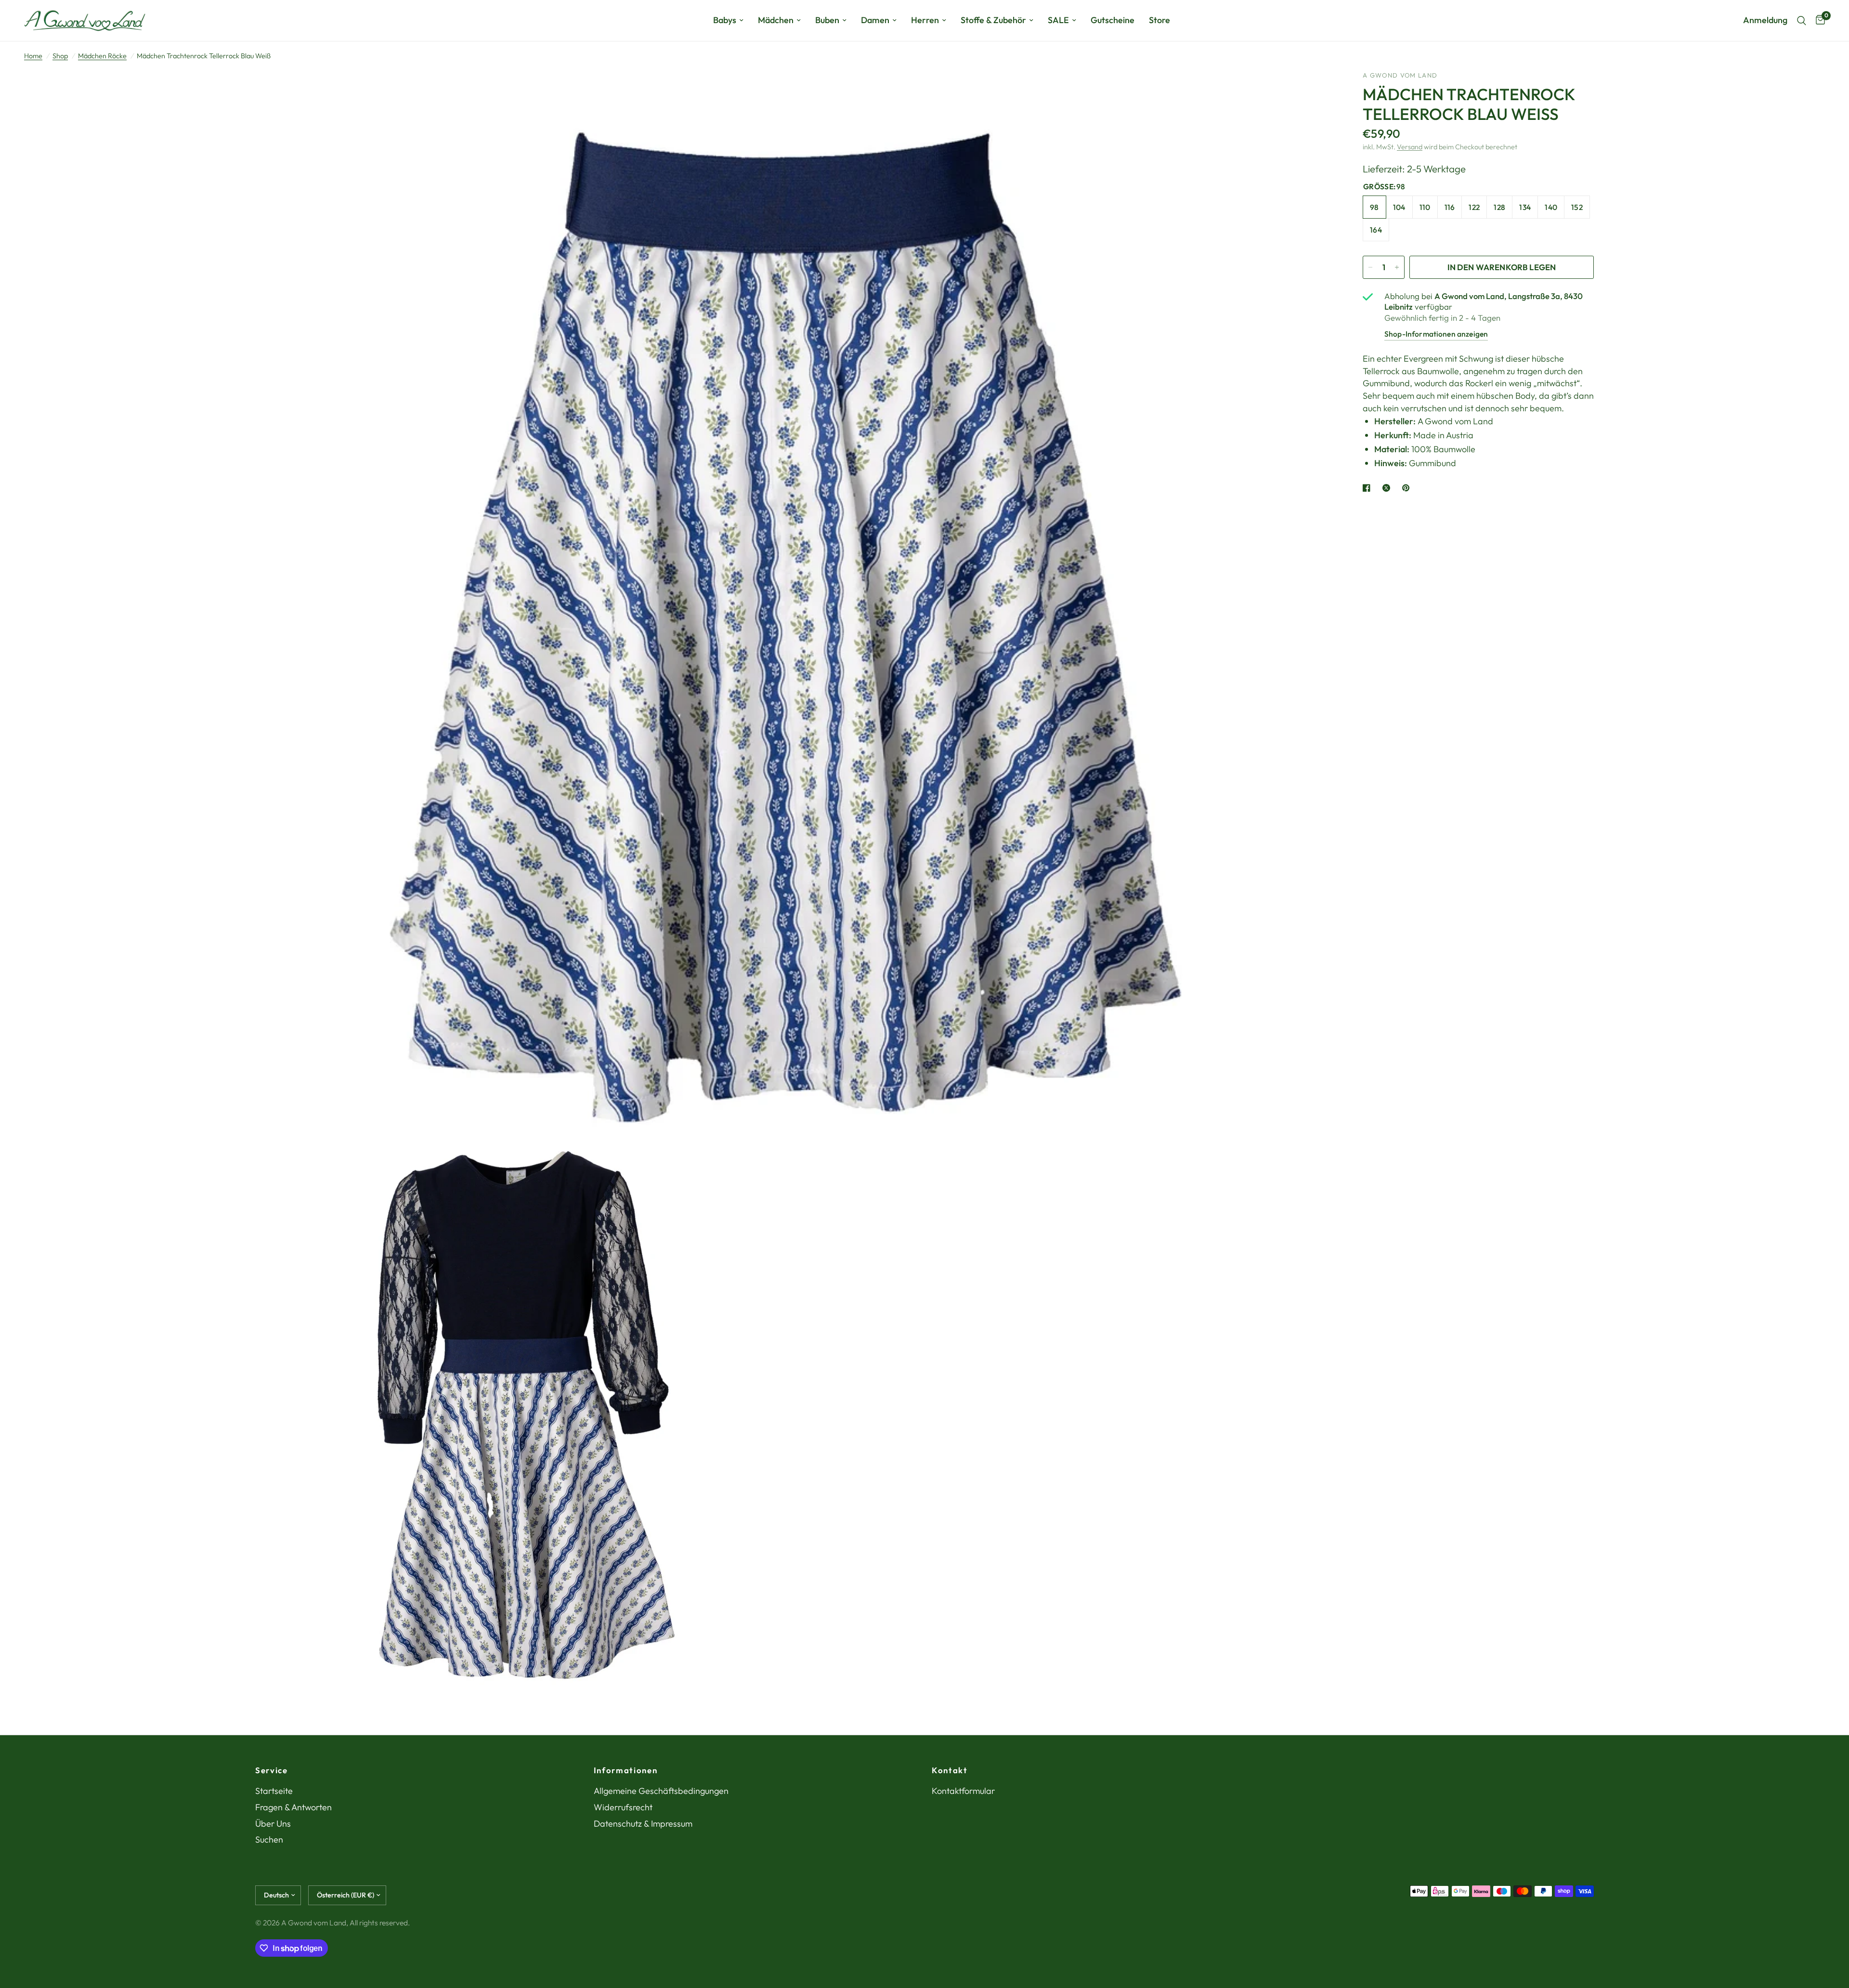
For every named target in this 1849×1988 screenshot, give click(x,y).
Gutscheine (1113, 20)
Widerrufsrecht (623, 1807)
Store (1159, 20)
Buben (827, 20)
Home (33, 56)
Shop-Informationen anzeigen (1436, 334)
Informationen (626, 1771)
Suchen (269, 1839)
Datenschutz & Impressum (643, 1824)
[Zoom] (1314, 91)
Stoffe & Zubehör (993, 20)
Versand (1410, 147)
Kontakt (950, 1771)
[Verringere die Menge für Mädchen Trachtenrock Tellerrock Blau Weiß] (1370, 267)
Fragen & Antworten (293, 1807)
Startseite (274, 1791)
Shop (60, 56)
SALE (1058, 20)
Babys (725, 20)
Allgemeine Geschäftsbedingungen (661, 1791)
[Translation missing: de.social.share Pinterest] (1408, 488)
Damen (875, 20)
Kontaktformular (963, 1791)
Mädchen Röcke (102, 56)
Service (272, 1771)
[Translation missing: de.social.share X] (1388, 488)
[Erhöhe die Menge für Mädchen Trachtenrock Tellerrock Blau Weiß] (1397, 267)
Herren (925, 20)
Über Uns (273, 1824)
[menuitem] (728, 20)
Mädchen (776, 20)
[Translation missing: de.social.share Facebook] (1368, 488)
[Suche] (1802, 20)
